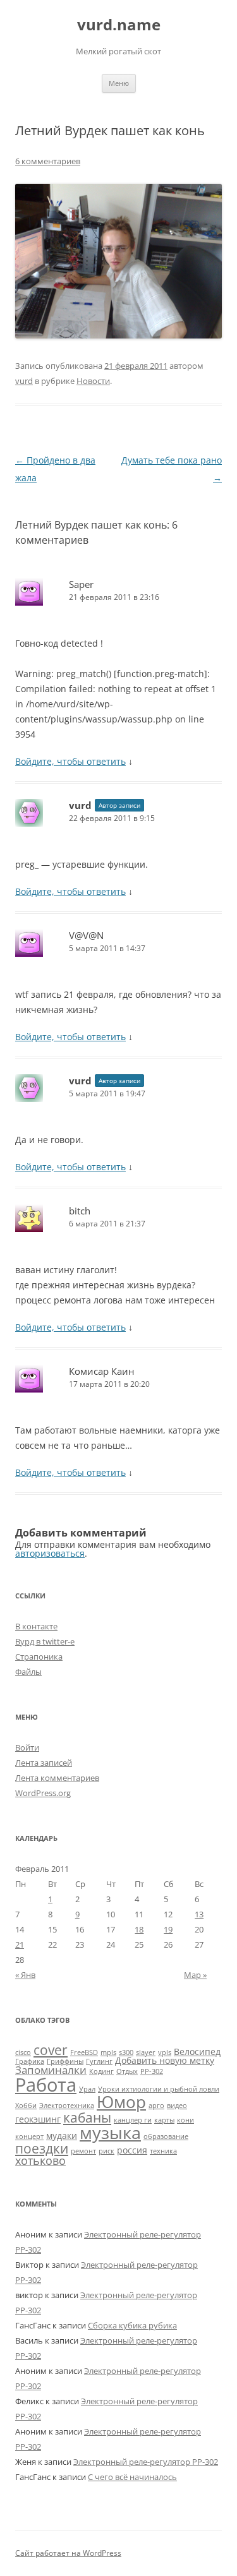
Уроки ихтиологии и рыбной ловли (159, 2089)
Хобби (26, 2106)
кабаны (87, 2117)
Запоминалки (51, 2070)
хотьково (40, 2160)
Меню (119, 83)
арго (156, 2106)
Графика (30, 2061)
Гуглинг (99, 2061)
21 (20, 1944)
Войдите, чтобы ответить (70, 761)
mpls (108, 2052)
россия (132, 2150)
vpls (165, 2052)
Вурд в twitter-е (45, 1641)
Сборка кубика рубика (132, 2325)
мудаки (62, 2136)
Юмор (121, 2102)
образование (166, 2136)
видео (177, 2106)
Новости (93, 381)
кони (185, 2120)
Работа (46, 2085)
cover (51, 2050)
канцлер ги (133, 2120)
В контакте (36, 1626)
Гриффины (65, 2061)
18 (139, 1929)
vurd (24, 381)
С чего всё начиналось (132, 2477)
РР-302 (152, 2071)
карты (164, 2120)
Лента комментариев (57, 1778)
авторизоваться (50, 1553)
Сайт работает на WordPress (68, 2553)
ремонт (83, 2151)
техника (163, 2151)
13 (199, 1914)
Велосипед (197, 2052)
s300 (126, 2052)
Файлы (28, 1672)
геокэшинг (38, 2119)
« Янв (25, 1975)
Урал (87, 2089)
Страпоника (39, 1656)
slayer (146, 2052)
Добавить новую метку (165, 2060)
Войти (27, 1747)
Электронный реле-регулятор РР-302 (146, 2462)
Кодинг (101, 2071)
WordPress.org (43, 1793)
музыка (110, 2132)
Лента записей (44, 1763)
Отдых (127, 2071)
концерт (29, 2136)
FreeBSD (84, 2052)
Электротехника (67, 2106)
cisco (23, 2052)
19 (168, 1929)
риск (106, 2151)
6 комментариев (48, 161)
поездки (42, 2148)
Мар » (195, 1975)
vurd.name (119, 25)
